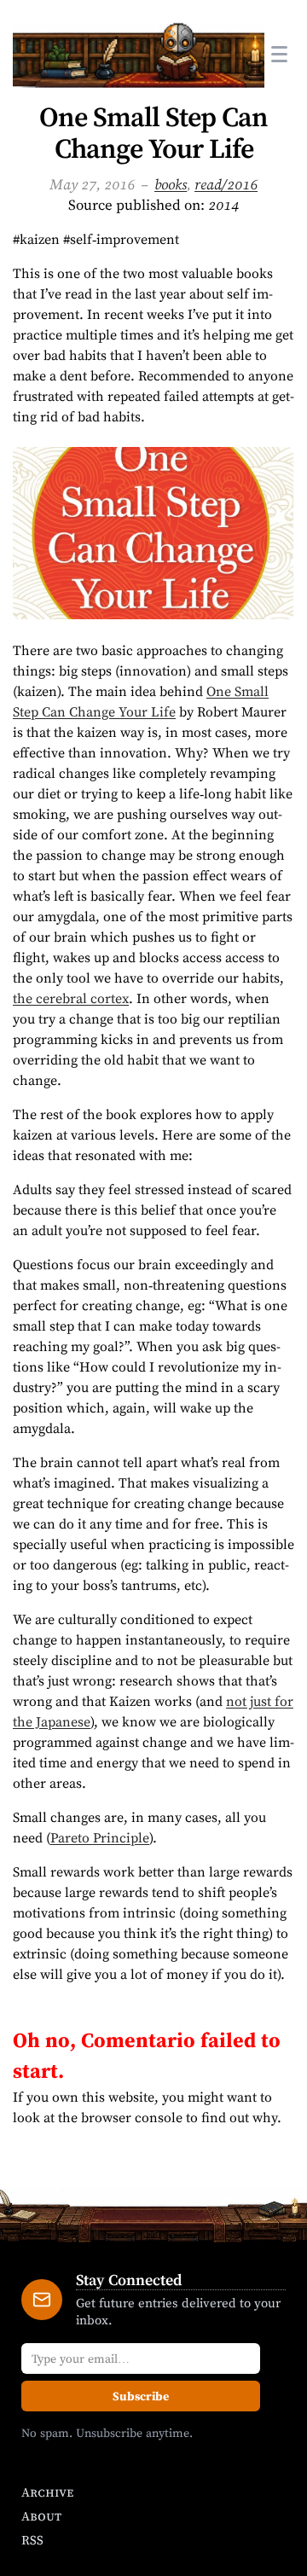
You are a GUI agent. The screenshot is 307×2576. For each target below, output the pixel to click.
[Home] (139, 54)
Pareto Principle (100, 1837)
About (41, 2516)
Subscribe (141, 2396)
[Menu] (279, 54)
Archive (47, 2492)
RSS (32, 2540)
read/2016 (226, 184)
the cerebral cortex (71, 998)
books (171, 184)
